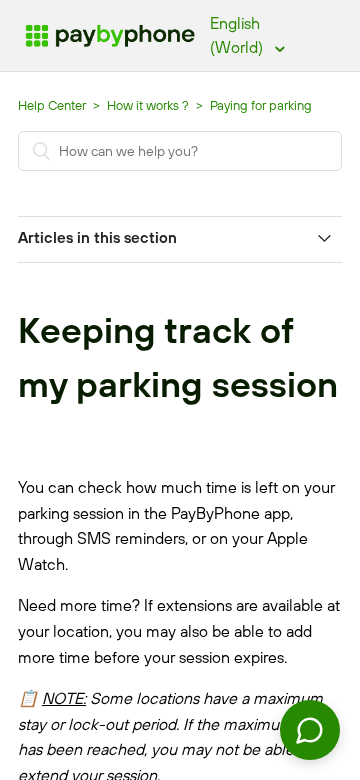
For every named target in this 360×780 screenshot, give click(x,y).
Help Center (52, 105)
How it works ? (149, 105)
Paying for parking (261, 105)
